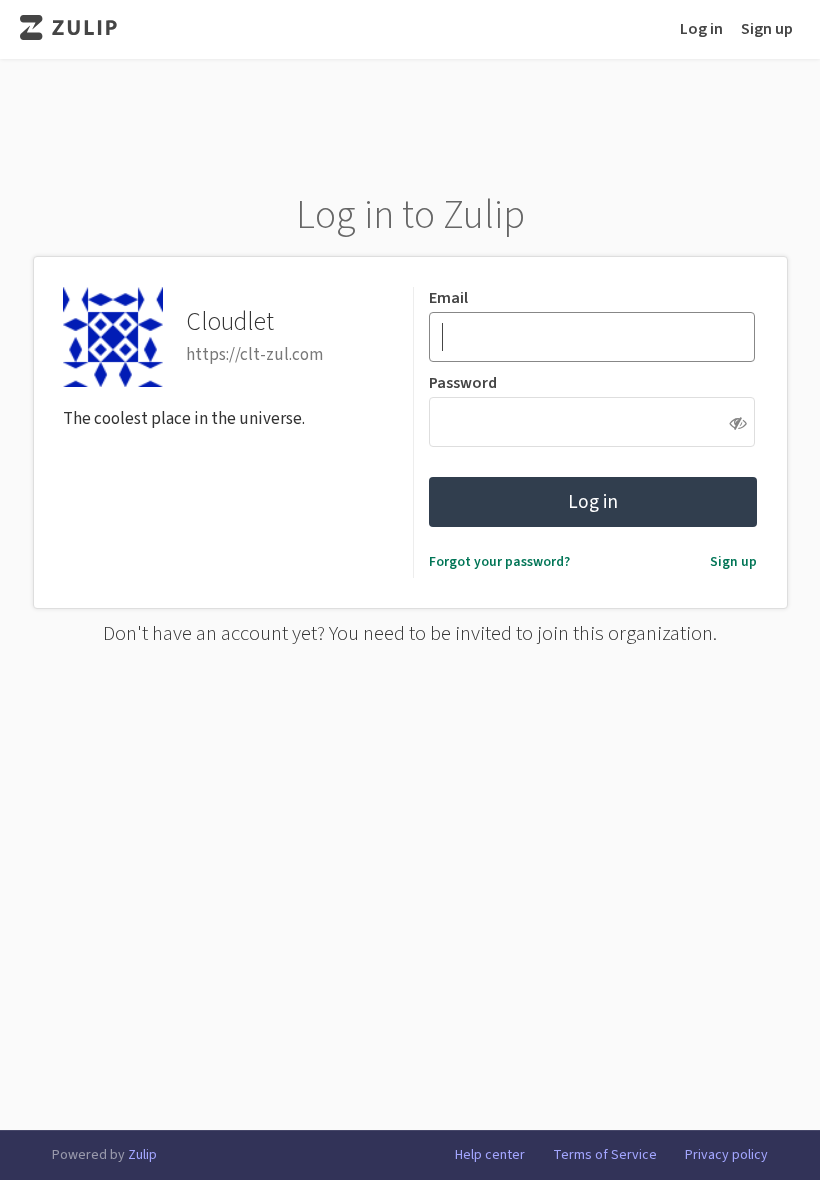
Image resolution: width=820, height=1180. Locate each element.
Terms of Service (605, 1155)
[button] (738, 422)
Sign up (767, 29)
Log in (701, 29)
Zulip (142, 1155)
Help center (490, 1155)
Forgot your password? (499, 561)
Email (448, 298)
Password (463, 383)
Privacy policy (726, 1155)
